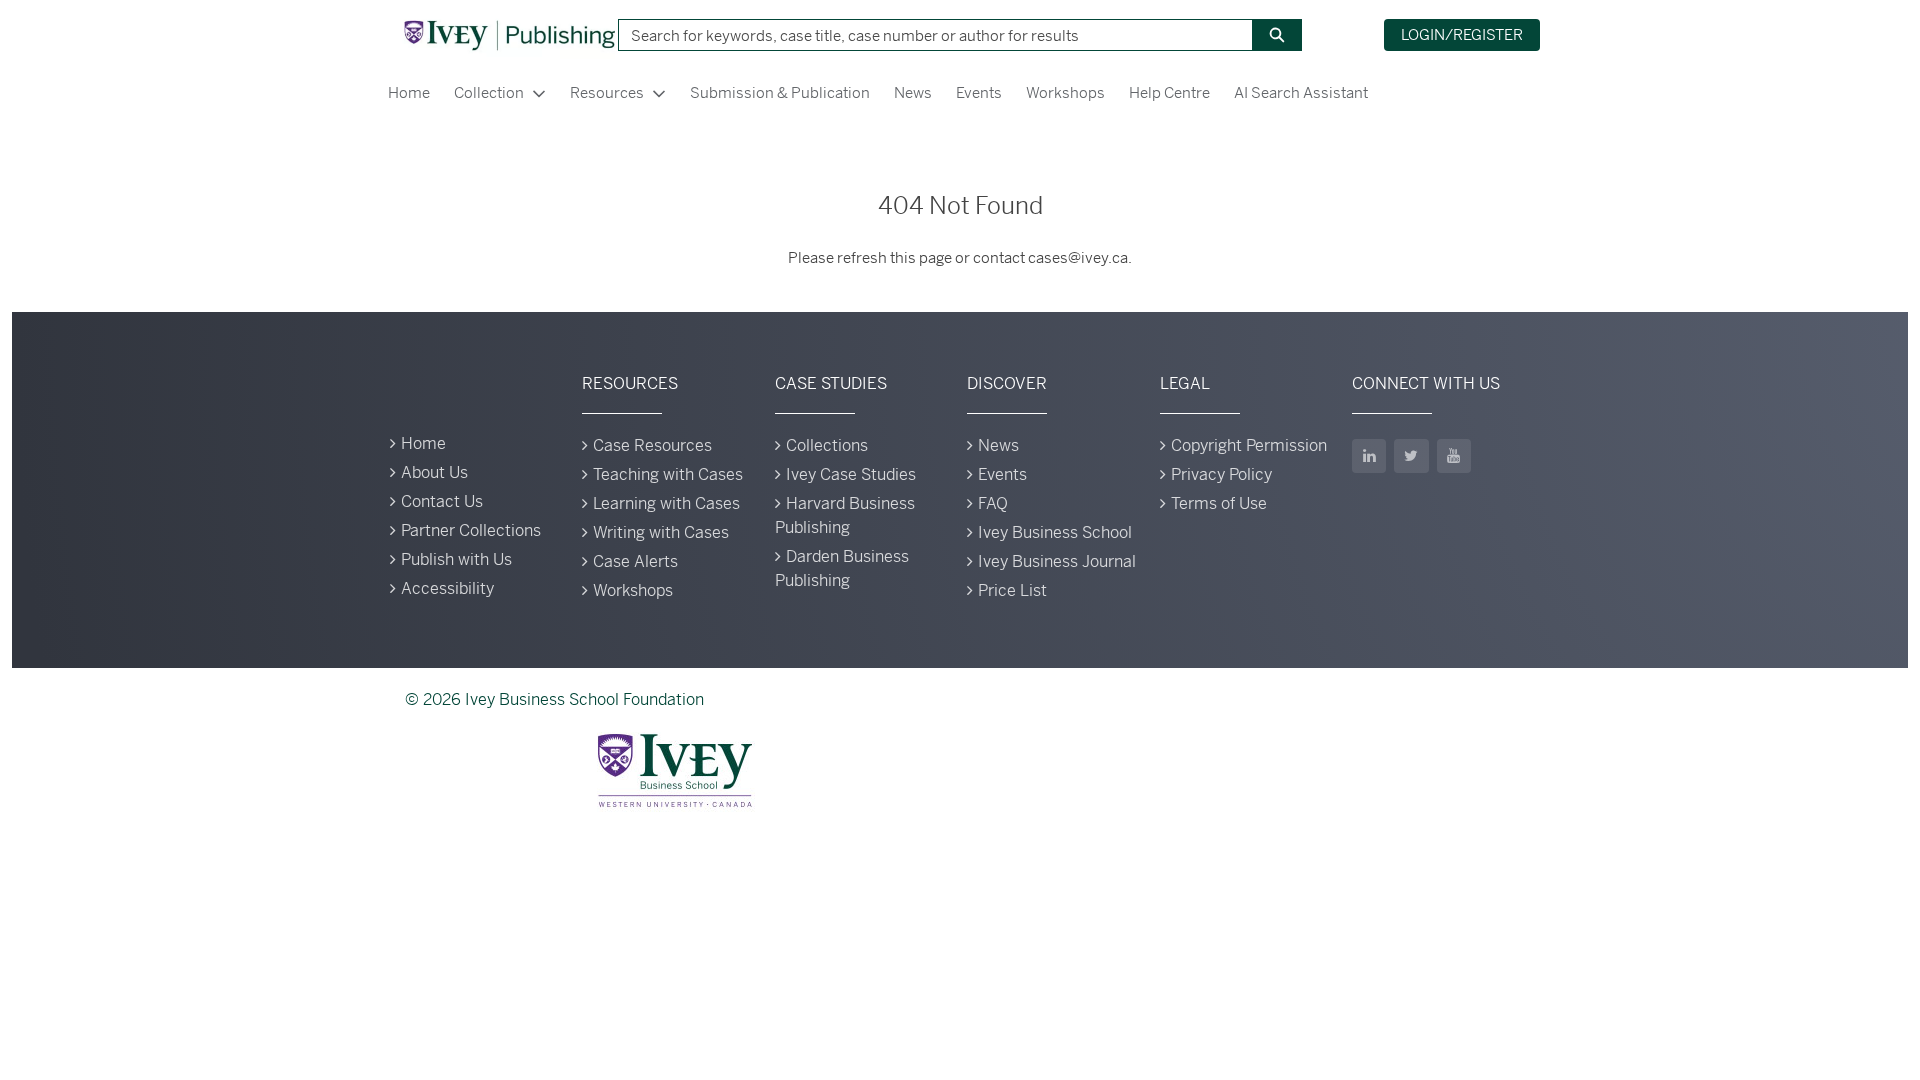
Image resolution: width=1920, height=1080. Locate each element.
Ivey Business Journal (1057, 561)
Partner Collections (471, 530)
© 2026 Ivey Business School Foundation (554, 699)
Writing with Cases (661, 532)
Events (979, 92)
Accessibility (447, 588)
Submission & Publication (780, 92)
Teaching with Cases (668, 474)
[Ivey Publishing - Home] (509, 35)
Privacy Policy (1221, 474)
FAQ (993, 503)
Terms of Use (1219, 503)
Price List (1012, 590)
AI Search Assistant (1301, 92)
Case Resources (652, 445)
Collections (827, 445)
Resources (607, 92)
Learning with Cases (666, 503)
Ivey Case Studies (851, 474)
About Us (434, 472)
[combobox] (928, 35)
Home (409, 92)
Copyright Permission (1249, 445)
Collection (489, 92)
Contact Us (442, 501)
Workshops (1065, 92)
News (913, 92)
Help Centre (1169, 92)
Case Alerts (635, 561)
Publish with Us (456, 559)
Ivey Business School (1055, 532)
